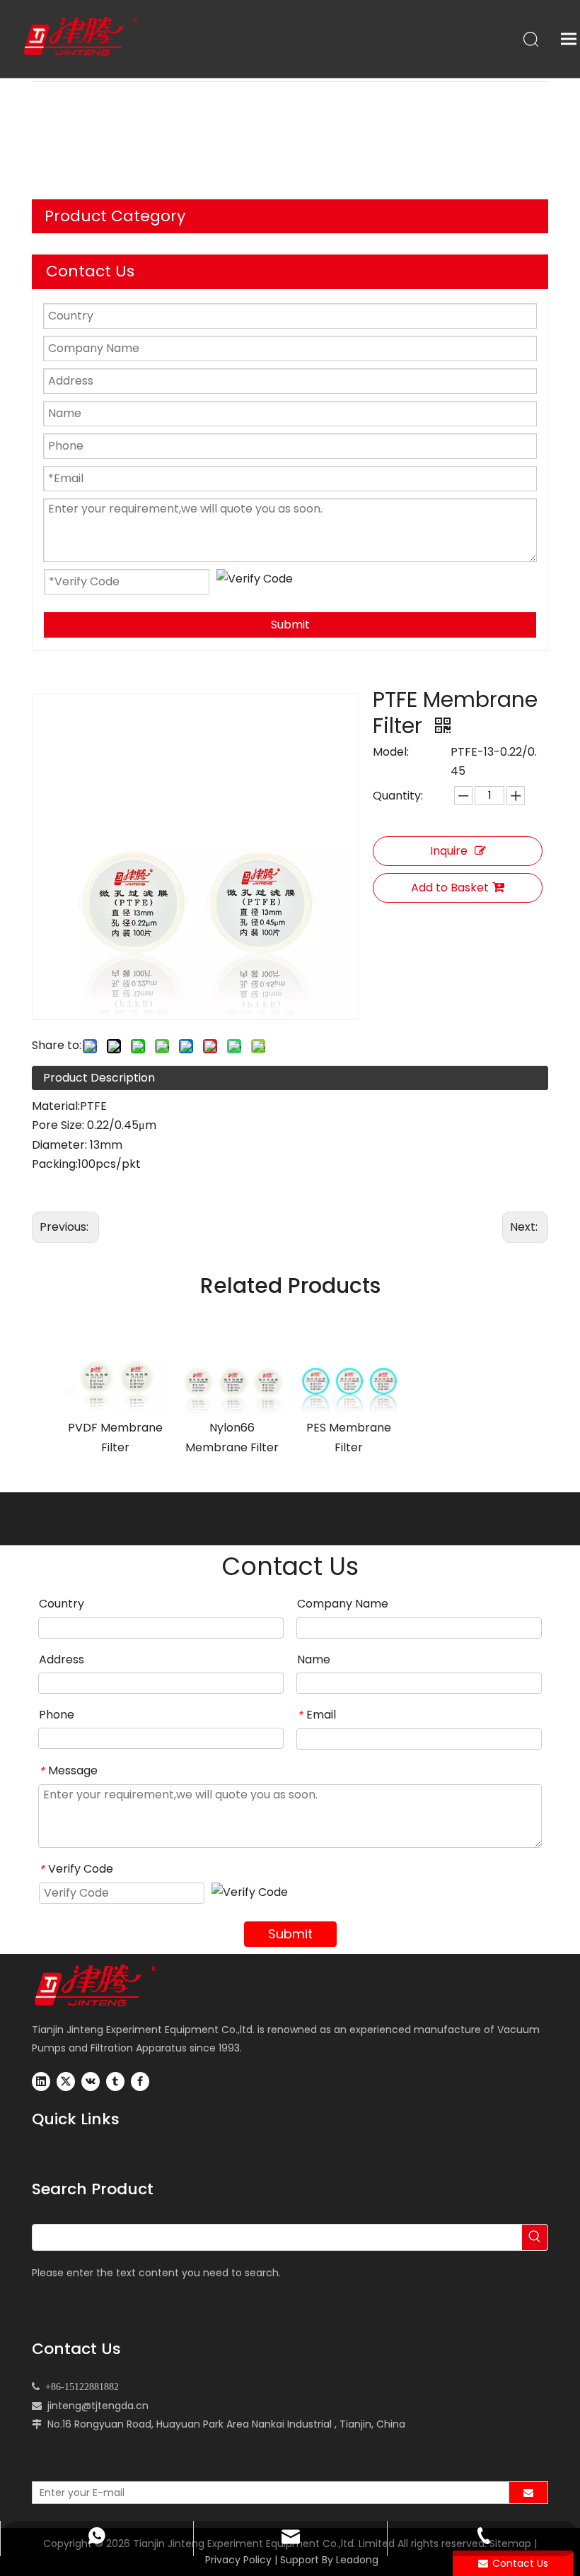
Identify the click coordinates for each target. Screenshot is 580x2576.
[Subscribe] (528, 2493)
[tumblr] (115, 2082)
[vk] (91, 2082)
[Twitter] (66, 2082)
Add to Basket (450, 888)
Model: (391, 752)
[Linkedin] (41, 2082)
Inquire (449, 851)
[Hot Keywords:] (535, 2237)
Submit (290, 625)
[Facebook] (140, 2082)
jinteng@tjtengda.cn (98, 2406)
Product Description (99, 1078)
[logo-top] (103, 1986)
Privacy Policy (238, 2560)
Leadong (357, 2560)
